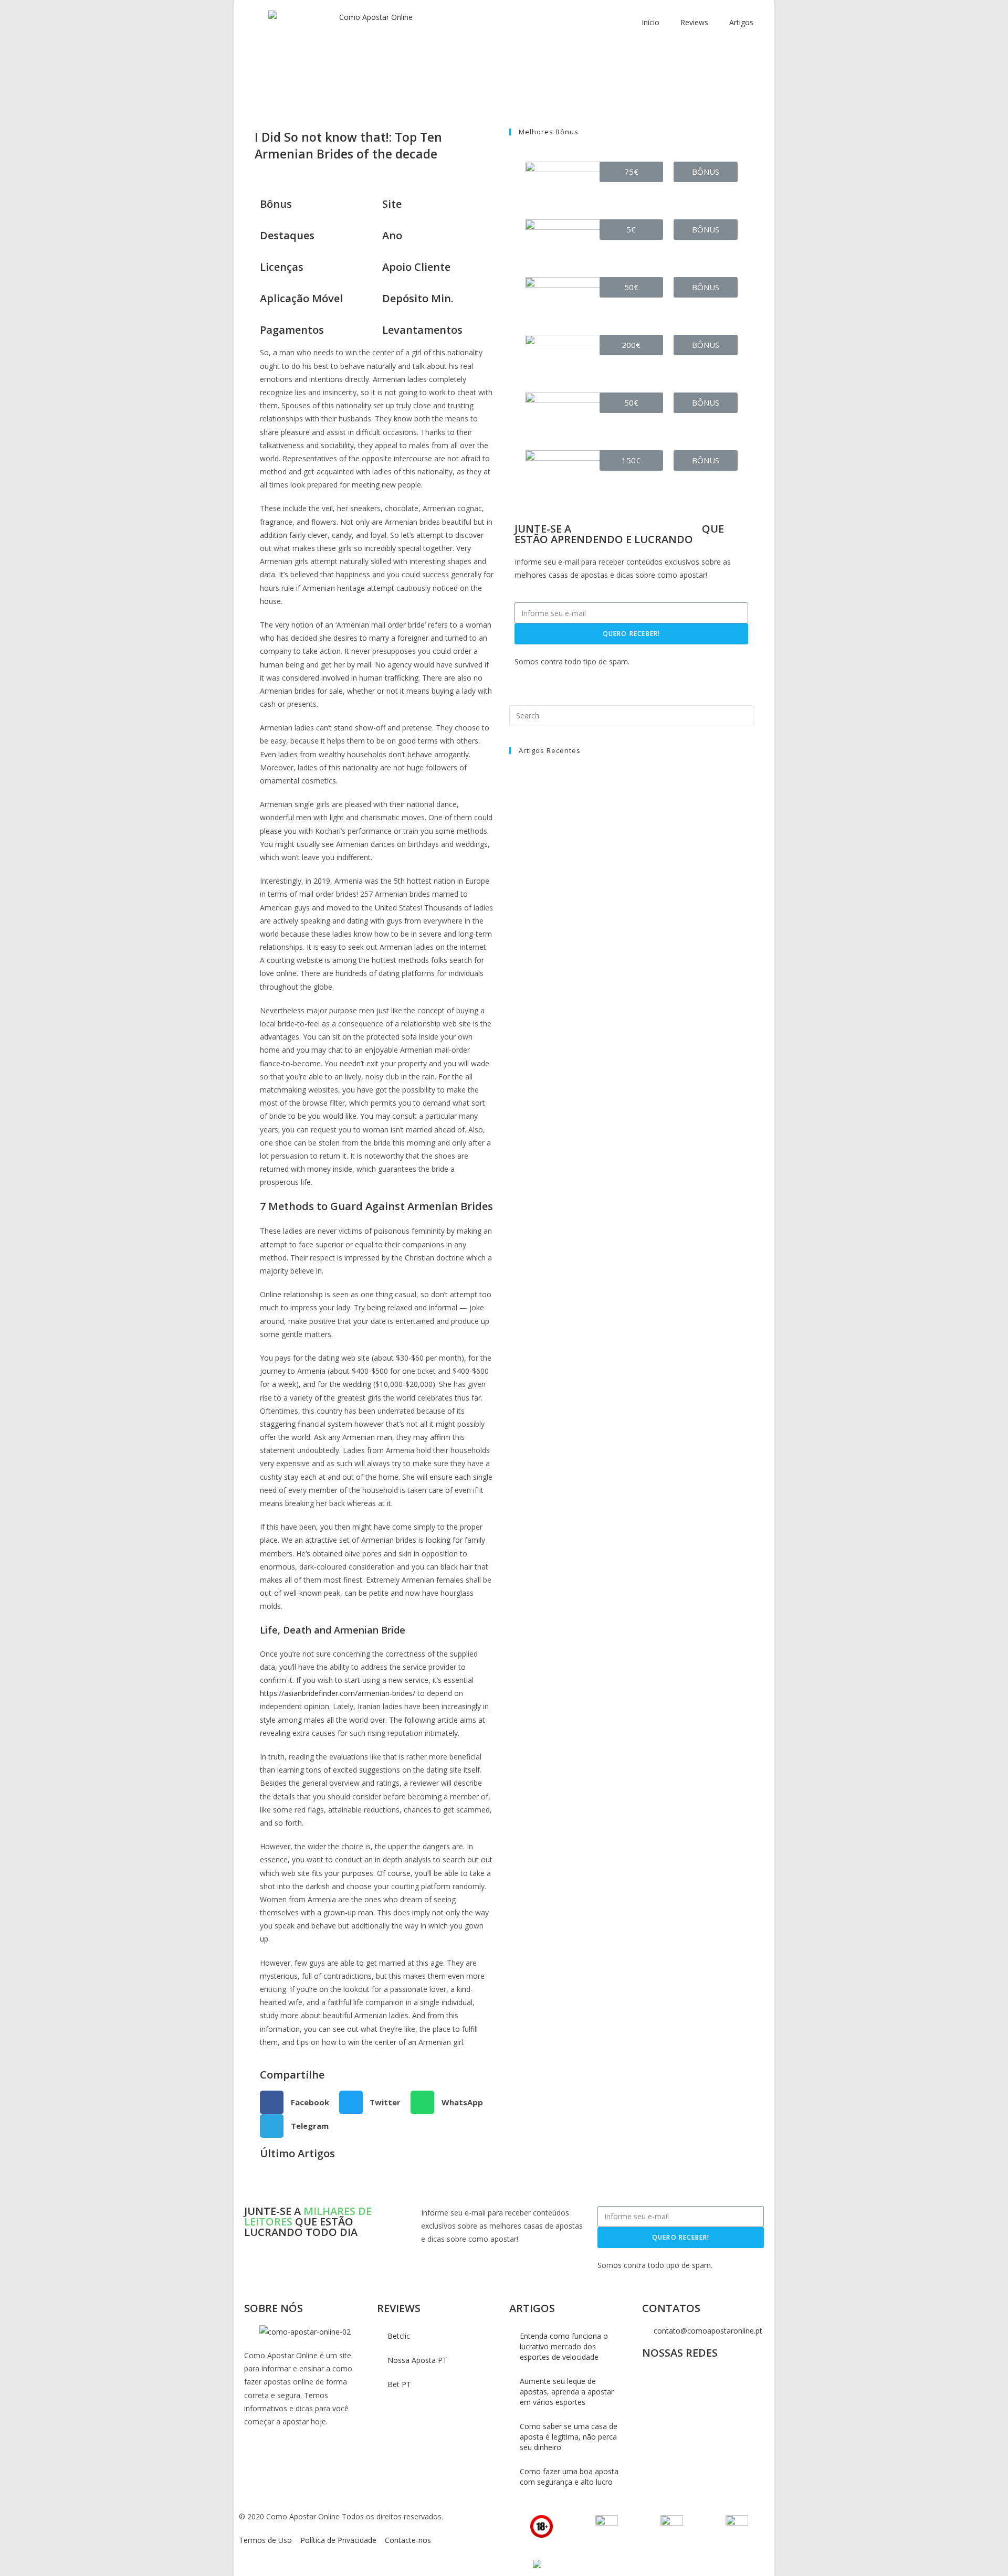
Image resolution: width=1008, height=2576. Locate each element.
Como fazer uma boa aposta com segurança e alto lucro (569, 2477)
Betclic (399, 2336)
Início (650, 22)
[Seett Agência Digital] (535, 2564)
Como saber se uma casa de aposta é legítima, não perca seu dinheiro (569, 2437)
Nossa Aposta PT (417, 2360)
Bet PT (399, 2384)
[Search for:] (631, 714)
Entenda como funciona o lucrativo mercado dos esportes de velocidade (564, 2346)
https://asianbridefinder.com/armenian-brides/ (338, 1693)
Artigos (741, 22)
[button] (632, 172)
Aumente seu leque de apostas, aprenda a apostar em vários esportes (567, 2392)
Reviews (694, 22)
